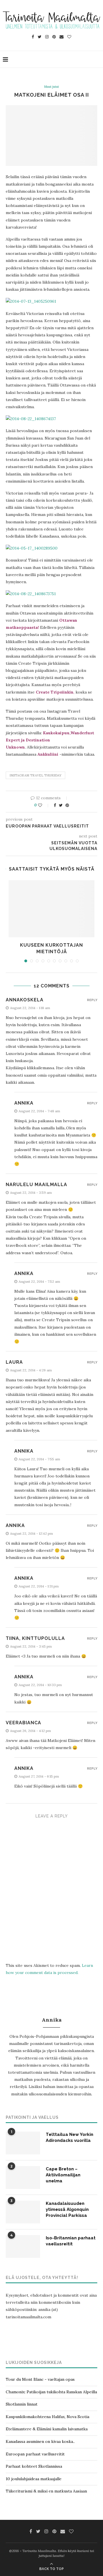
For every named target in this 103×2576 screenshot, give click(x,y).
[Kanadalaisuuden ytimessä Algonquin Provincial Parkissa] (23, 2212)
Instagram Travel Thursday (35, 775)
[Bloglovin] (69, 37)
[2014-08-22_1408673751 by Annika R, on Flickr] (31, 594)
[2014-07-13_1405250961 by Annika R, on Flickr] (31, 301)
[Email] (62, 37)
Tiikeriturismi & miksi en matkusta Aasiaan (46, 2491)
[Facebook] (33, 37)
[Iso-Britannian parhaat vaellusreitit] (23, 2246)
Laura (14, 1362)
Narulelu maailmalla (36, 1185)
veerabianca (23, 1723)
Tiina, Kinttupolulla (35, 1638)
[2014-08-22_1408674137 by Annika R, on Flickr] (31, 419)
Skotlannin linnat (22, 2404)
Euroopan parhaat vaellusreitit (35, 2454)
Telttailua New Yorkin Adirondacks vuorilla (70, 2137)
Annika (15, 1525)
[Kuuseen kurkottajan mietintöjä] (51, 909)
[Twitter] (40, 37)
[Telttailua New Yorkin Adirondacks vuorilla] (23, 2143)
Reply (92, 1000)
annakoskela (25, 1000)
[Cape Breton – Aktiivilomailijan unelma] (23, 2177)
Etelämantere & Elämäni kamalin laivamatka (47, 2429)
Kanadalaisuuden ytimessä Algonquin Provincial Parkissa (67, 2209)
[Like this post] (44, 805)
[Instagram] (47, 37)
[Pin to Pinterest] (67, 805)
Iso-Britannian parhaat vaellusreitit (71, 2241)
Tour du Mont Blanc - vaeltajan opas (40, 2379)
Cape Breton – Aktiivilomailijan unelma (63, 2175)
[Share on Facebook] (55, 805)
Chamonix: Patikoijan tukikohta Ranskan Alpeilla (51, 2392)
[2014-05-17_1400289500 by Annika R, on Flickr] (32, 548)
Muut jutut (51, 87)
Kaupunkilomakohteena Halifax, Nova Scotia (47, 2417)
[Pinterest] (54, 37)
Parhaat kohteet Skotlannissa (34, 2466)
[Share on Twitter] (61, 805)
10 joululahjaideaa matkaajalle (34, 2479)
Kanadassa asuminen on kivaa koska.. (40, 2441)
